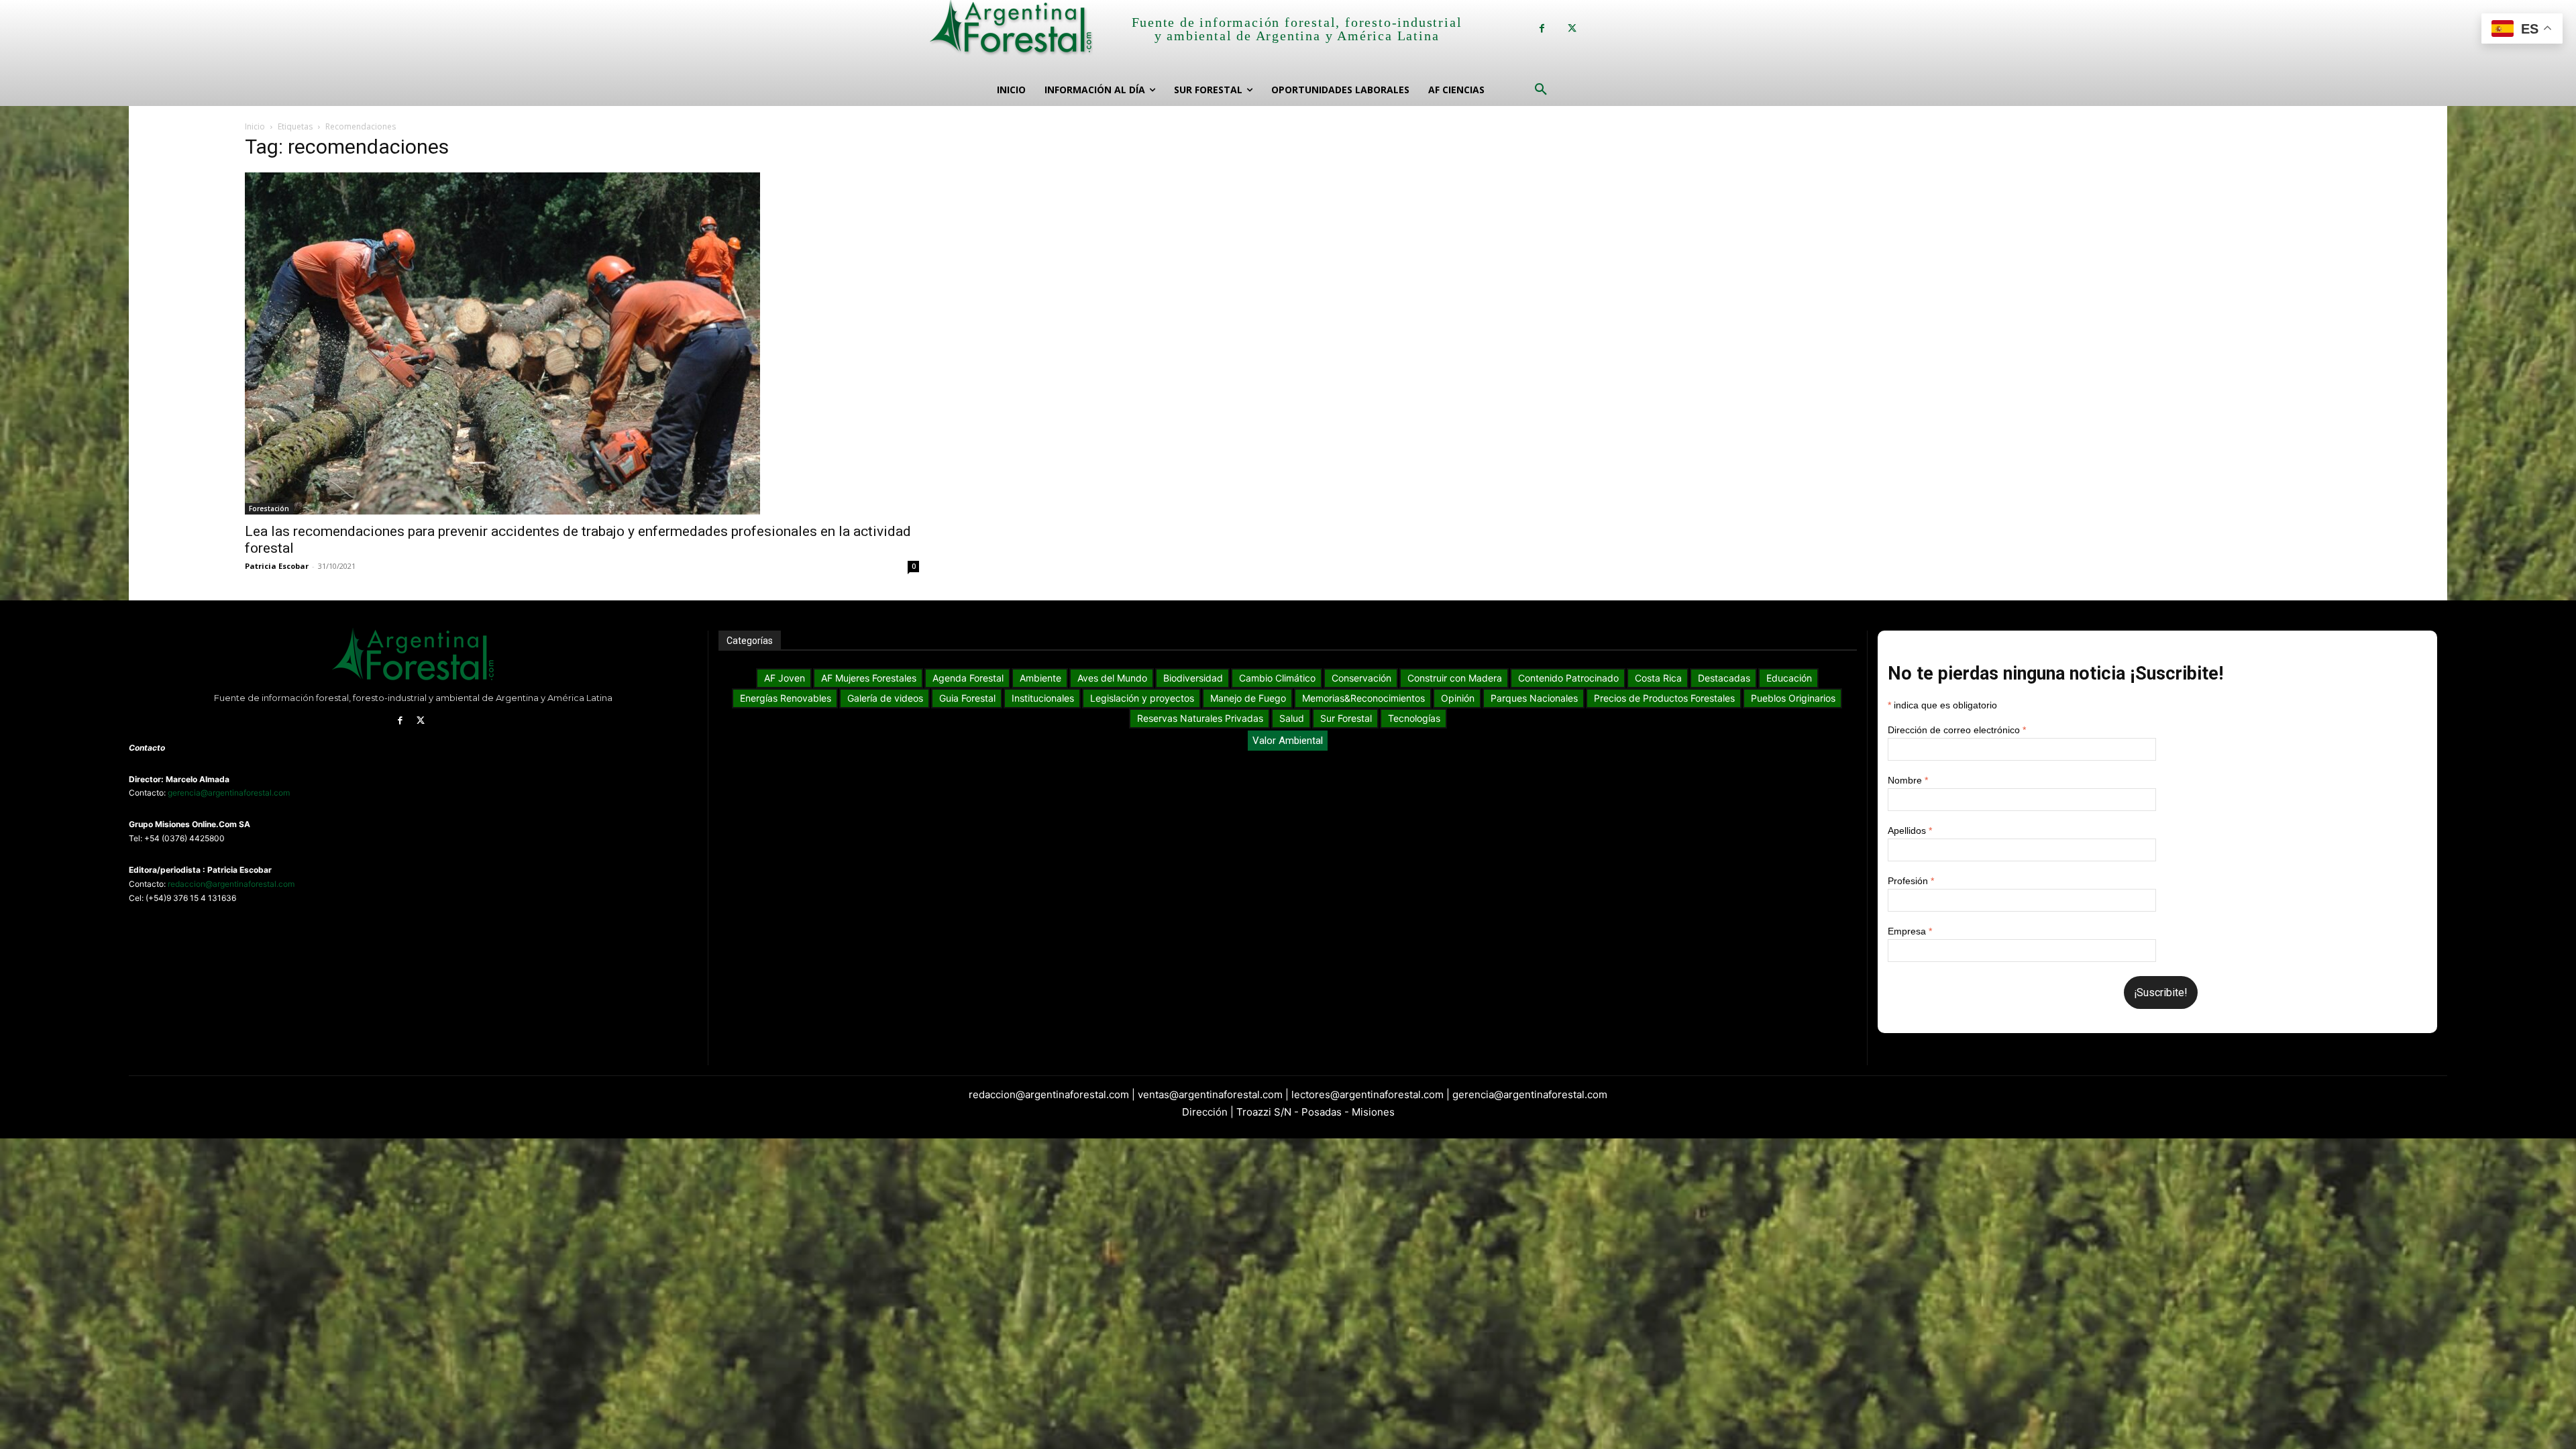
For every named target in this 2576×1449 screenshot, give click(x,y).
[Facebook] (1542, 29)
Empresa (1910, 931)
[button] (1541, 90)
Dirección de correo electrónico (1957, 730)
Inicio (255, 126)
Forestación (269, 508)
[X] (1572, 29)
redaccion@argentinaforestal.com (231, 884)
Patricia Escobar (277, 566)
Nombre (1908, 780)
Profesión (1911, 881)
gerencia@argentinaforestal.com (229, 793)
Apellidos (1910, 830)
